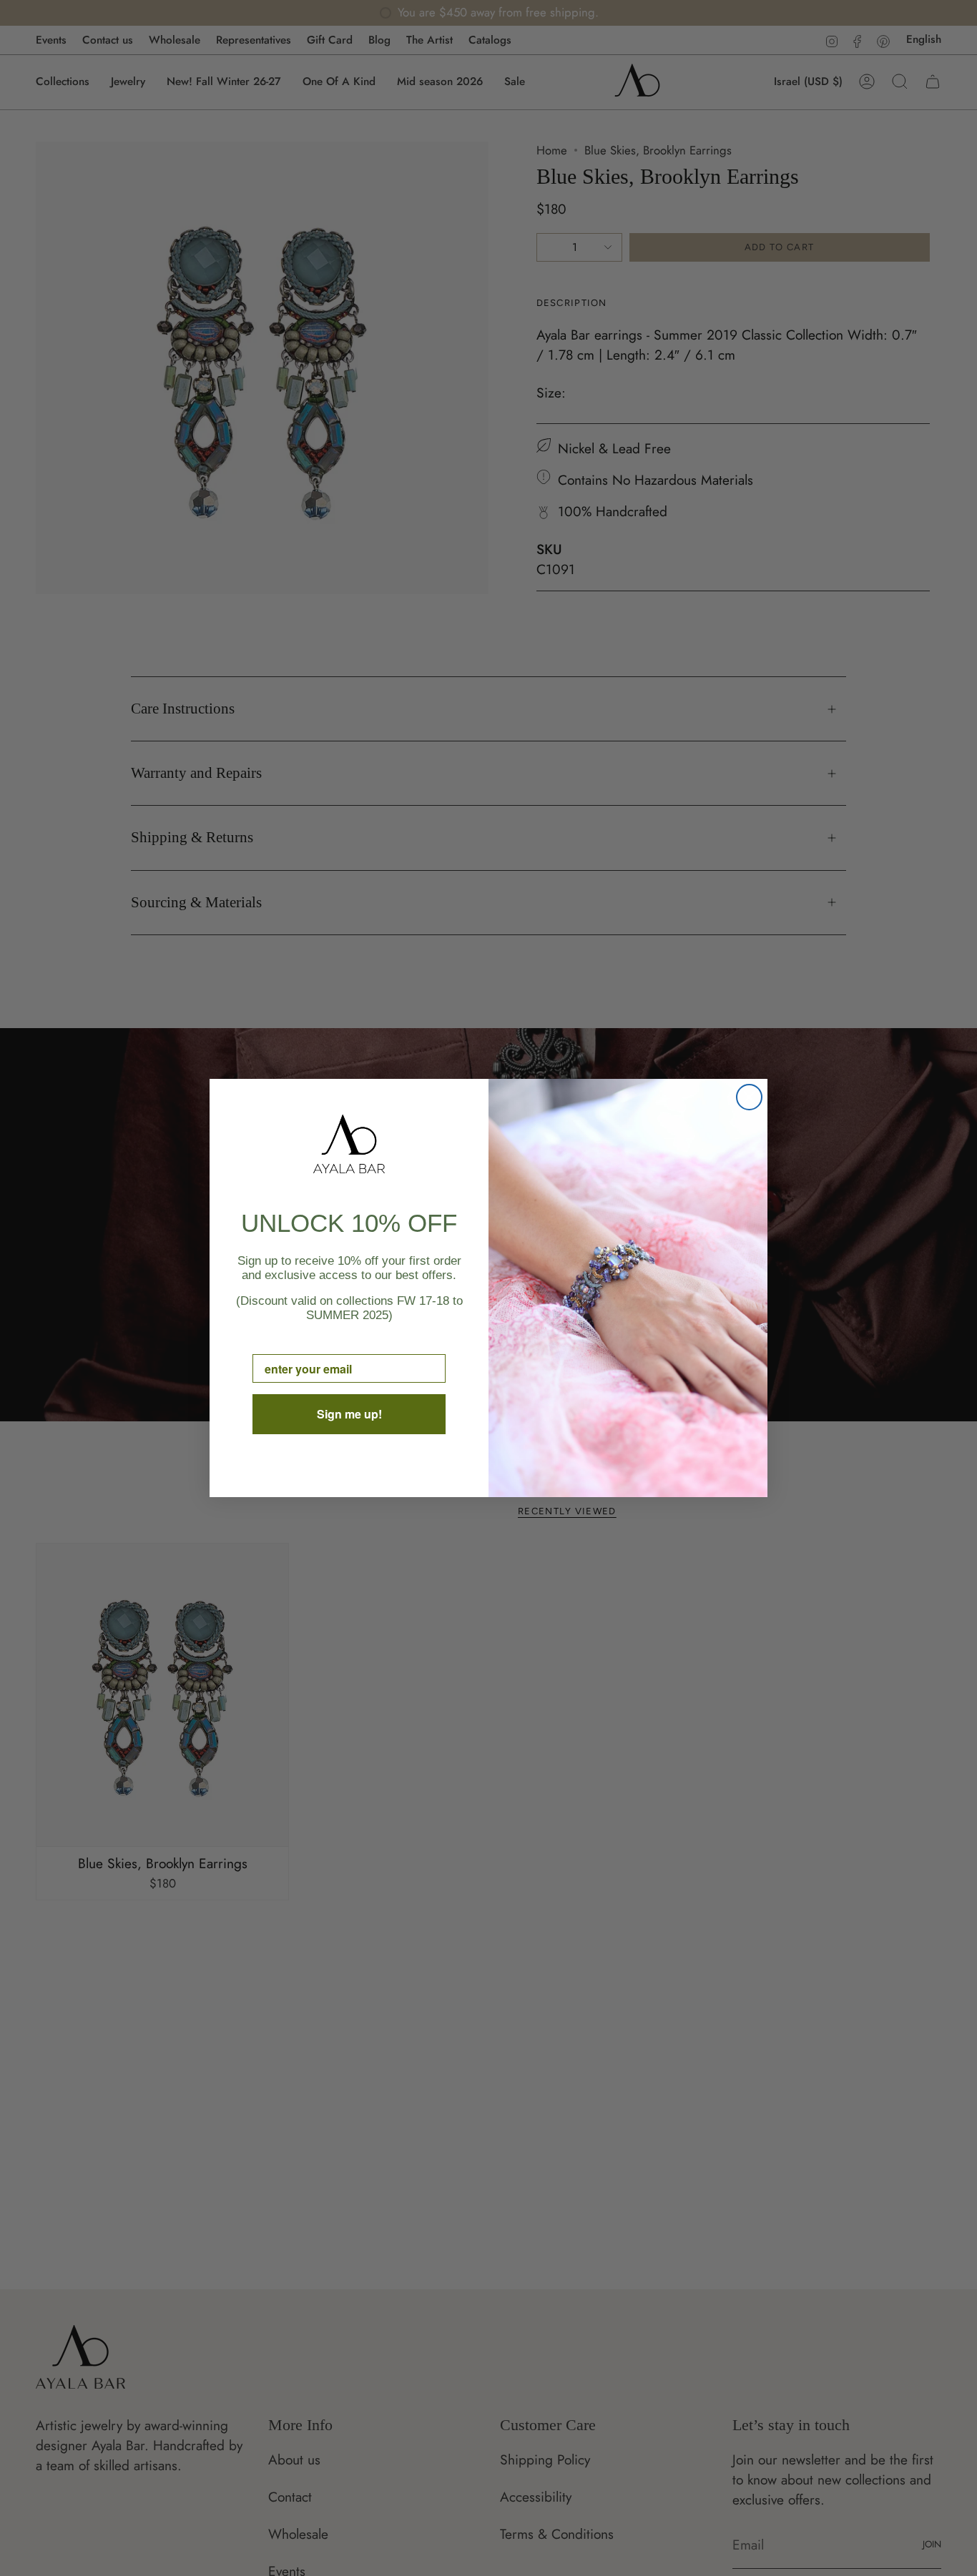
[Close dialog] (749, 1097)
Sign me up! (349, 1414)
